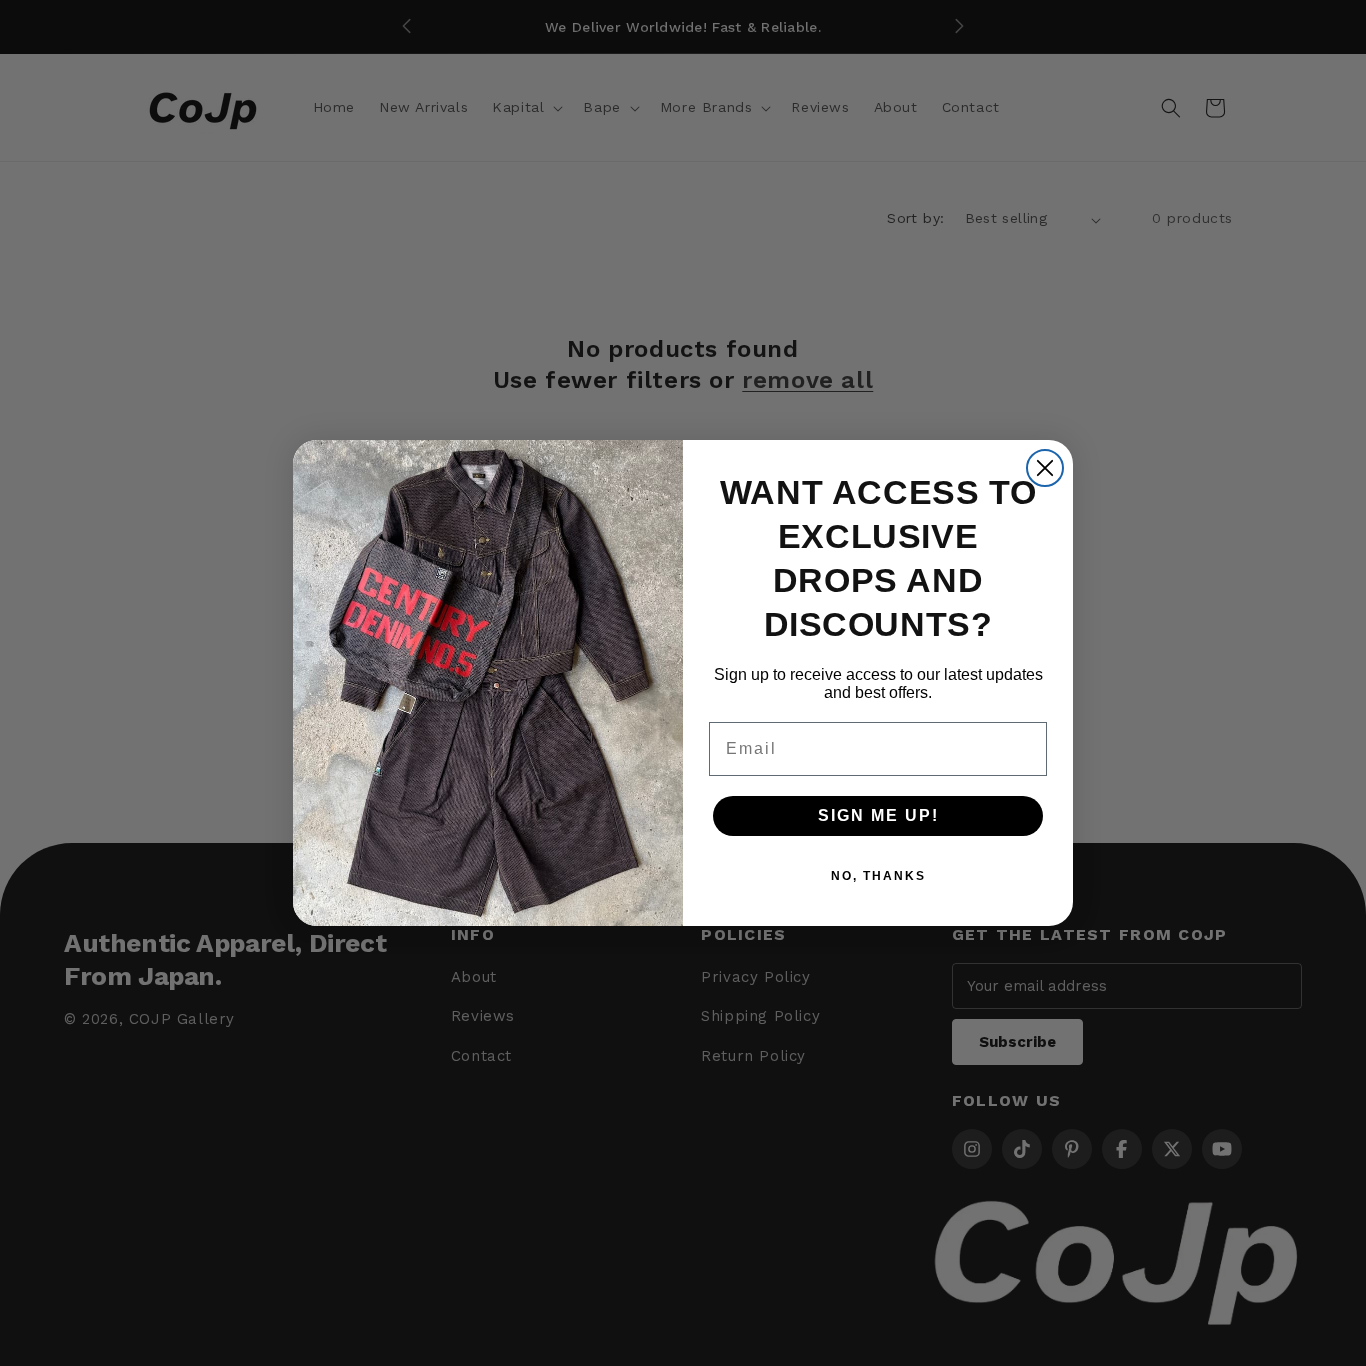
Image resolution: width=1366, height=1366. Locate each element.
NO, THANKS (878, 876)
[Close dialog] (1045, 468)
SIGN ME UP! (878, 815)
